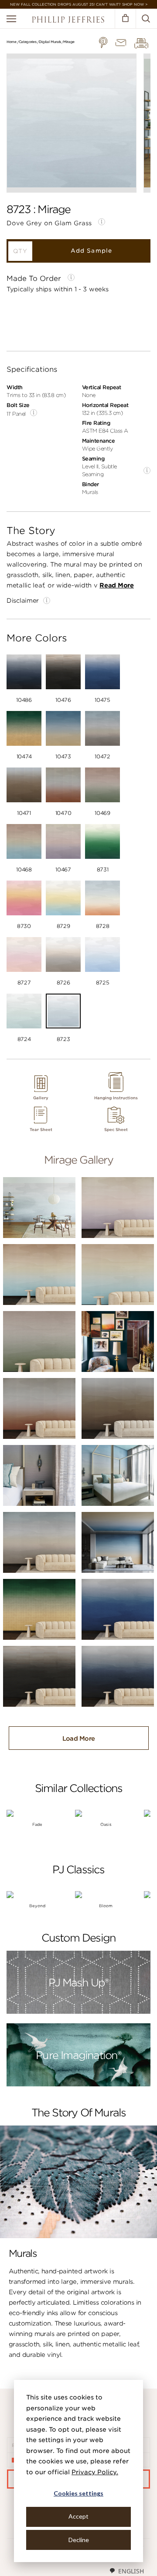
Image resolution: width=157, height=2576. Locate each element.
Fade (37, 1824)
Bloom (106, 1906)
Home (12, 42)
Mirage (69, 42)
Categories (28, 42)
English (131, 2571)
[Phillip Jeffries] (68, 21)
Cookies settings (78, 2493)
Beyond (37, 1906)
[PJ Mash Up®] (78, 2012)
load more (79, 1738)
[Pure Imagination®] (78, 2085)
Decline (79, 2540)
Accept (78, 2516)
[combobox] (126, 2571)
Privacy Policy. (95, 2472)
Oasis (106, 1824)
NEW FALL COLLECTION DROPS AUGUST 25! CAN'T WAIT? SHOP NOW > (79, 4)
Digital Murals (50, 42)
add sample (91, 251)
